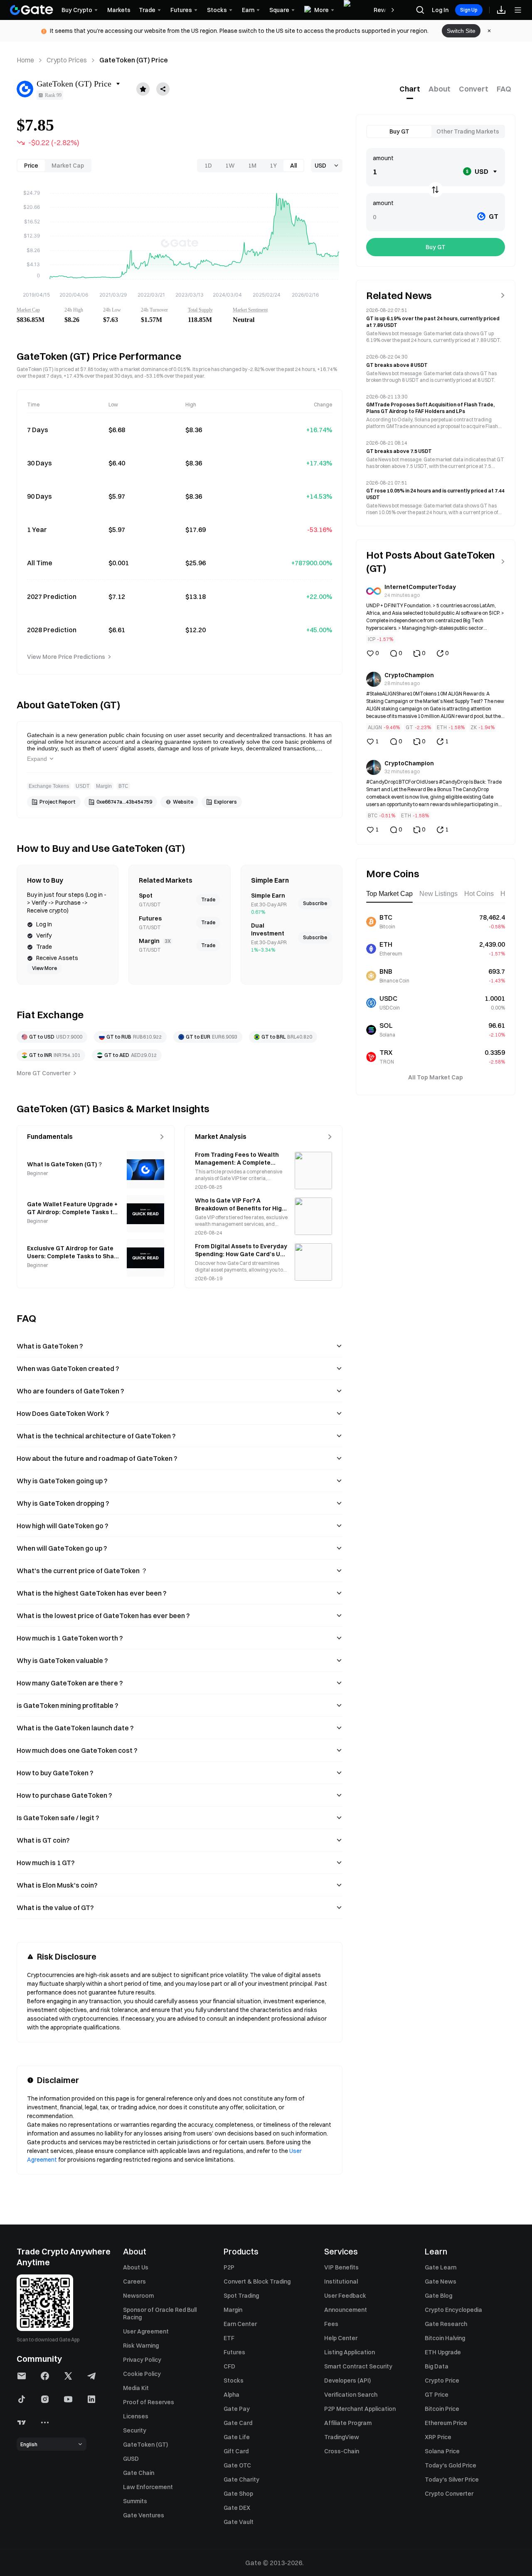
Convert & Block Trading (257, 2282)
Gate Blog (438, 2296)
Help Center (341, 2338)
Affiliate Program (348, 2423)
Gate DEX (237, 2508)
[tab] (410, 89)
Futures (234, 2352)
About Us (136, 2267)
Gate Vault (239, 2522)
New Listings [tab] (438, 894)
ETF (229, 2338)
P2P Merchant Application (360, 2409)
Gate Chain (139, 2473)
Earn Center (240, 2324)
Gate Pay (237, 2409)
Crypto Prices (67, 60)
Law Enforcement (148, 2487)
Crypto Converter (449, 2494)
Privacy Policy (142, 2360)
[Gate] (32, 10)
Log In (440, 10)
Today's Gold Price (451, 2465)
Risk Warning (141, 2346)
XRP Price (438, 2437)
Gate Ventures (144, 2515)
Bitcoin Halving (445, 2338)
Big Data (437, 2366)
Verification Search (351, 2395)
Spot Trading (241, 2296)
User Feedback (345, 2296)
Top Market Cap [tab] (389, 894)
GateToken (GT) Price (134, 60)
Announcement (346, 2310)
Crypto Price (442, 2381)
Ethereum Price (446, 2423)
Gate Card (238, 2423)
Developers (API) (347, 2381)
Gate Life (237, 2437)
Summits (135, 2501)
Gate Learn (441, 2267)
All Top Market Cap (436, 1077)
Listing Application (350, 2352)
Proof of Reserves (149, 2402)
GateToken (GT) (145, 2445)
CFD (229, 2366)
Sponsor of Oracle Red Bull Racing (160, 2314)
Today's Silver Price (452, 2479)
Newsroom (138, 2296)
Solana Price (442, 2451)
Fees (331, 2324)
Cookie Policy (142, 2374)
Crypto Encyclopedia (453, 2310)
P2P (229, 2267)
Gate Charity (241, 2479)
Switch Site (461, 31)
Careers (134, 2282)
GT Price (437, 2395)
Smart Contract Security (358, 2366)
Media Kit (136, 2388)
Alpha (232, 2395)
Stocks (234, 2381)
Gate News (441, 2282)
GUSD (131, 2459)
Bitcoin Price (442, 2409)
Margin (233, 2310)
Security (135, 2430)
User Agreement (146, 2331)
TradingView (342, 2437)
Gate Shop (238, 2494)
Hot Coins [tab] (479, 894)
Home (25, 60)
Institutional (341, 2282)
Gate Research (446, 2324)
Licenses (136, 2416)
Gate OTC (237, 2465)
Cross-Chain (342, 2451)
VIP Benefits (341, 2267)
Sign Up (469, 10)
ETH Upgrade (443, 2352)
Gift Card (236, 2451)
